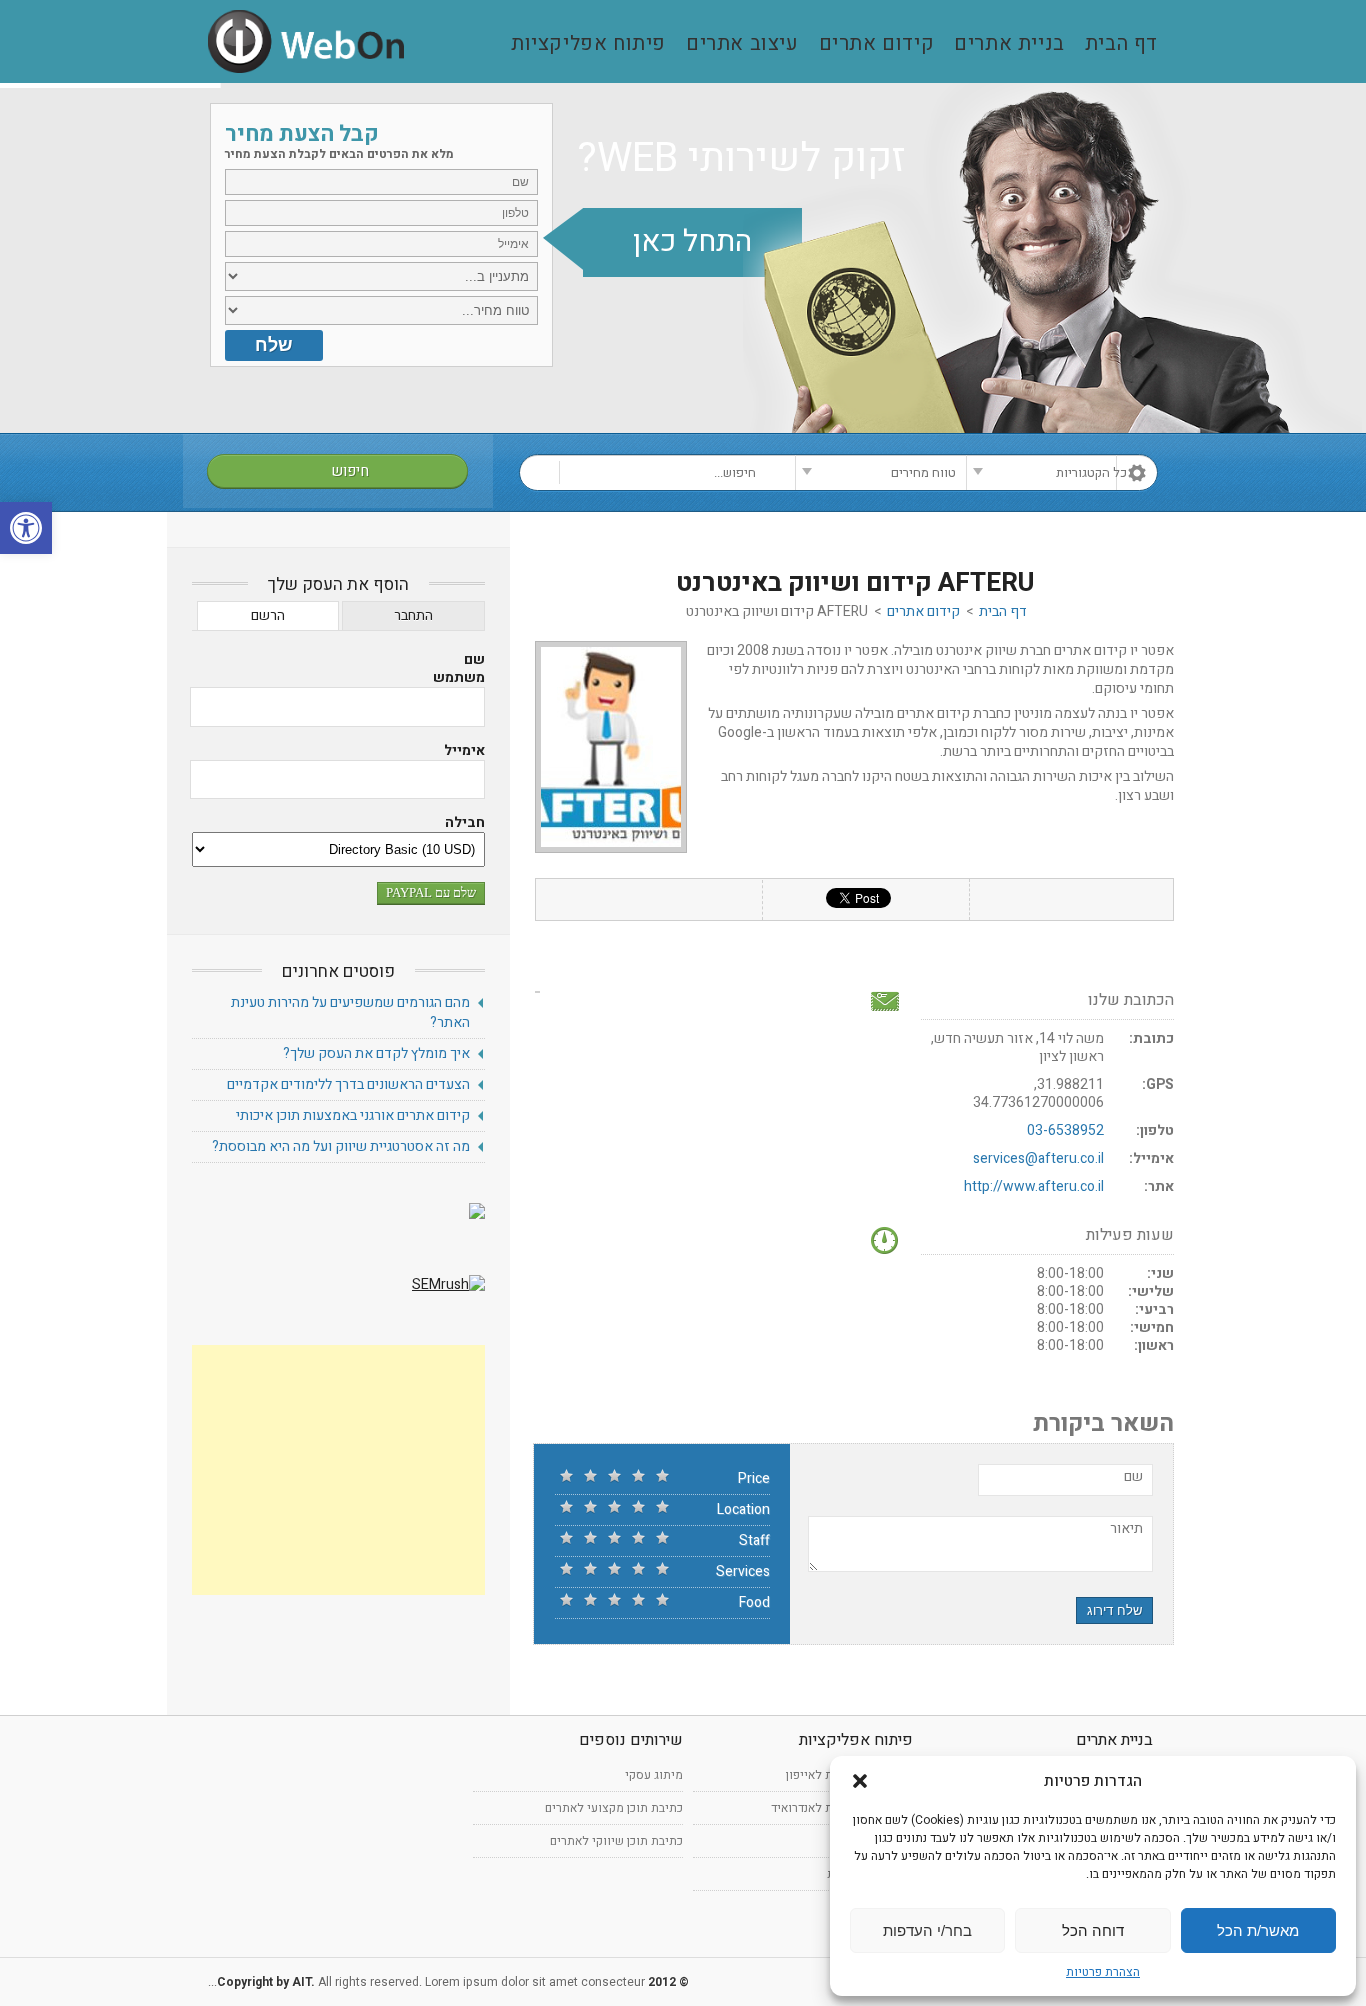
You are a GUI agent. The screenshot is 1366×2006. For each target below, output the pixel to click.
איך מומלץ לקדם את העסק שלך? (376, 1053)
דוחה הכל (1093, 1930)
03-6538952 (1065, 1130)
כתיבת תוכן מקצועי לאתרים (614, 1808)
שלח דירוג (1114, 1610)
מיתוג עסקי (654, 1775)
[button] (26, 528)
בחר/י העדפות (927, 1930)
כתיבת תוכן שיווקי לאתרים (616, 1841)
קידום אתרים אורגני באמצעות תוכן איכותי (353, 1115)
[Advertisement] (338, 1470)
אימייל (464, 751)
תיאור (1126, 1529)
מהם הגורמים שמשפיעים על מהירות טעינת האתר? (350, 1012)
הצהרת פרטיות (1103, 1972)
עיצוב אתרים (742, 44)
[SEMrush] (448, 1284)
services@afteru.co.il (1038, 1158)
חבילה (465, 823)
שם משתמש (459, 669)
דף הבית (1121, 44)
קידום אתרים (877, 44)
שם (1133, 1477)
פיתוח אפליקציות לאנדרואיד (842, 1808)
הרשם (268, 615)
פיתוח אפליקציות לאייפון (849, 1775)
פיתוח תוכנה (882, 1841)
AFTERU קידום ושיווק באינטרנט (855, 583)
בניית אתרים (1009, 44)
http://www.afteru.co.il (1034, 1186)
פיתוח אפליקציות (588, 44)
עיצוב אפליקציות (870, 1874)
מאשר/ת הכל (1258, 1930)
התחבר (413, 615)
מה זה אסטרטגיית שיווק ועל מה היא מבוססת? (341, 1146)
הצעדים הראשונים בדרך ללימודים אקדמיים (348, 1084)
